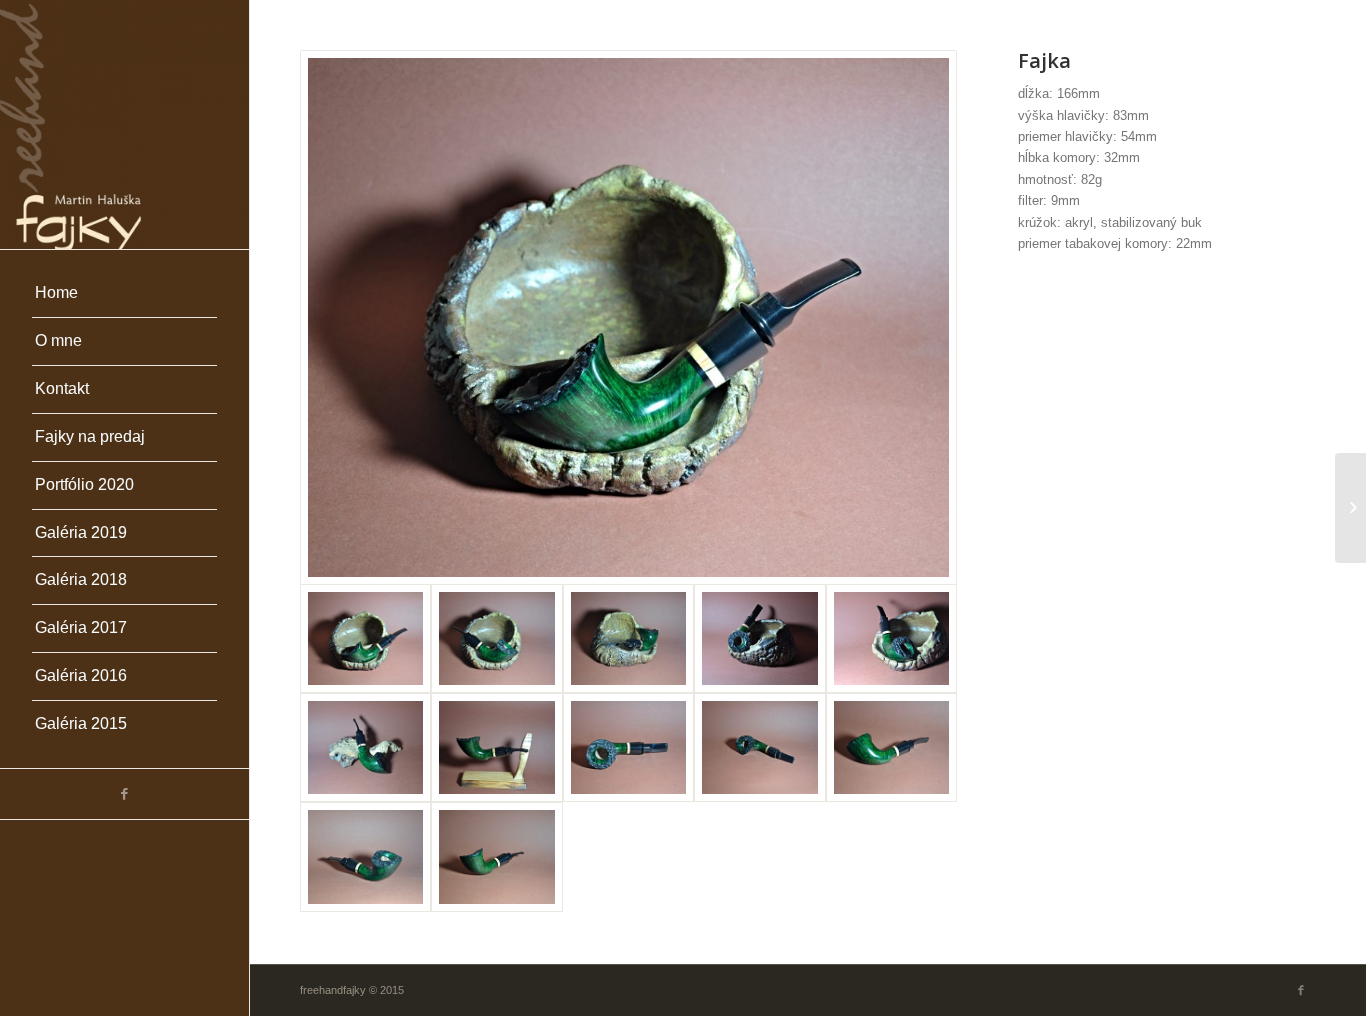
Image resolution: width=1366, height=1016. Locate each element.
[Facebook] (124, 794)
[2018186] (1350, 508)
